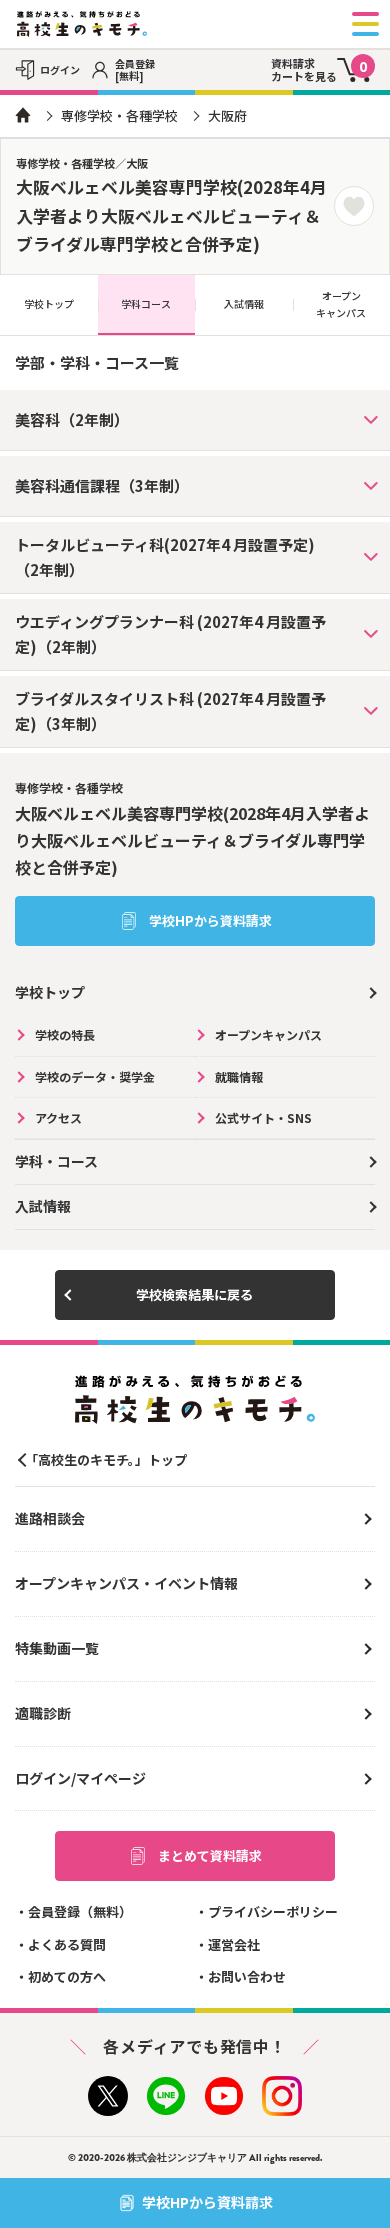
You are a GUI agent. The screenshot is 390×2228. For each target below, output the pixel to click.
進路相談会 (50, 1518)
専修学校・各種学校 (119, 115)
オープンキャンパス (268, 1034)
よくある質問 (67, 1944)
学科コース (146, 303)
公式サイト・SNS (263, 1117)
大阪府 (227, 115)
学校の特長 (65, 1034)
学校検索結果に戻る (194, 1294)
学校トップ (49, 303)
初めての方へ (67, 1976)
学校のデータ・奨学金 (95, 1076)
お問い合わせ (247, 1976)
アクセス (58, 1117)
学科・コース (56, 1161)
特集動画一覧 (57, 1648)
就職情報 (239, 1076)
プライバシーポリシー (273, 1911)
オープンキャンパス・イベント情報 (126, 1583)
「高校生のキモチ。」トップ (106, 1459)
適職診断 (43, 1713)
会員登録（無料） (80, 1911)
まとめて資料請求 (210, 1855)
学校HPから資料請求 (210, 920)
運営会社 (234, 1944)
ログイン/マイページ (80, 1778)
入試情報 (244, 303)
